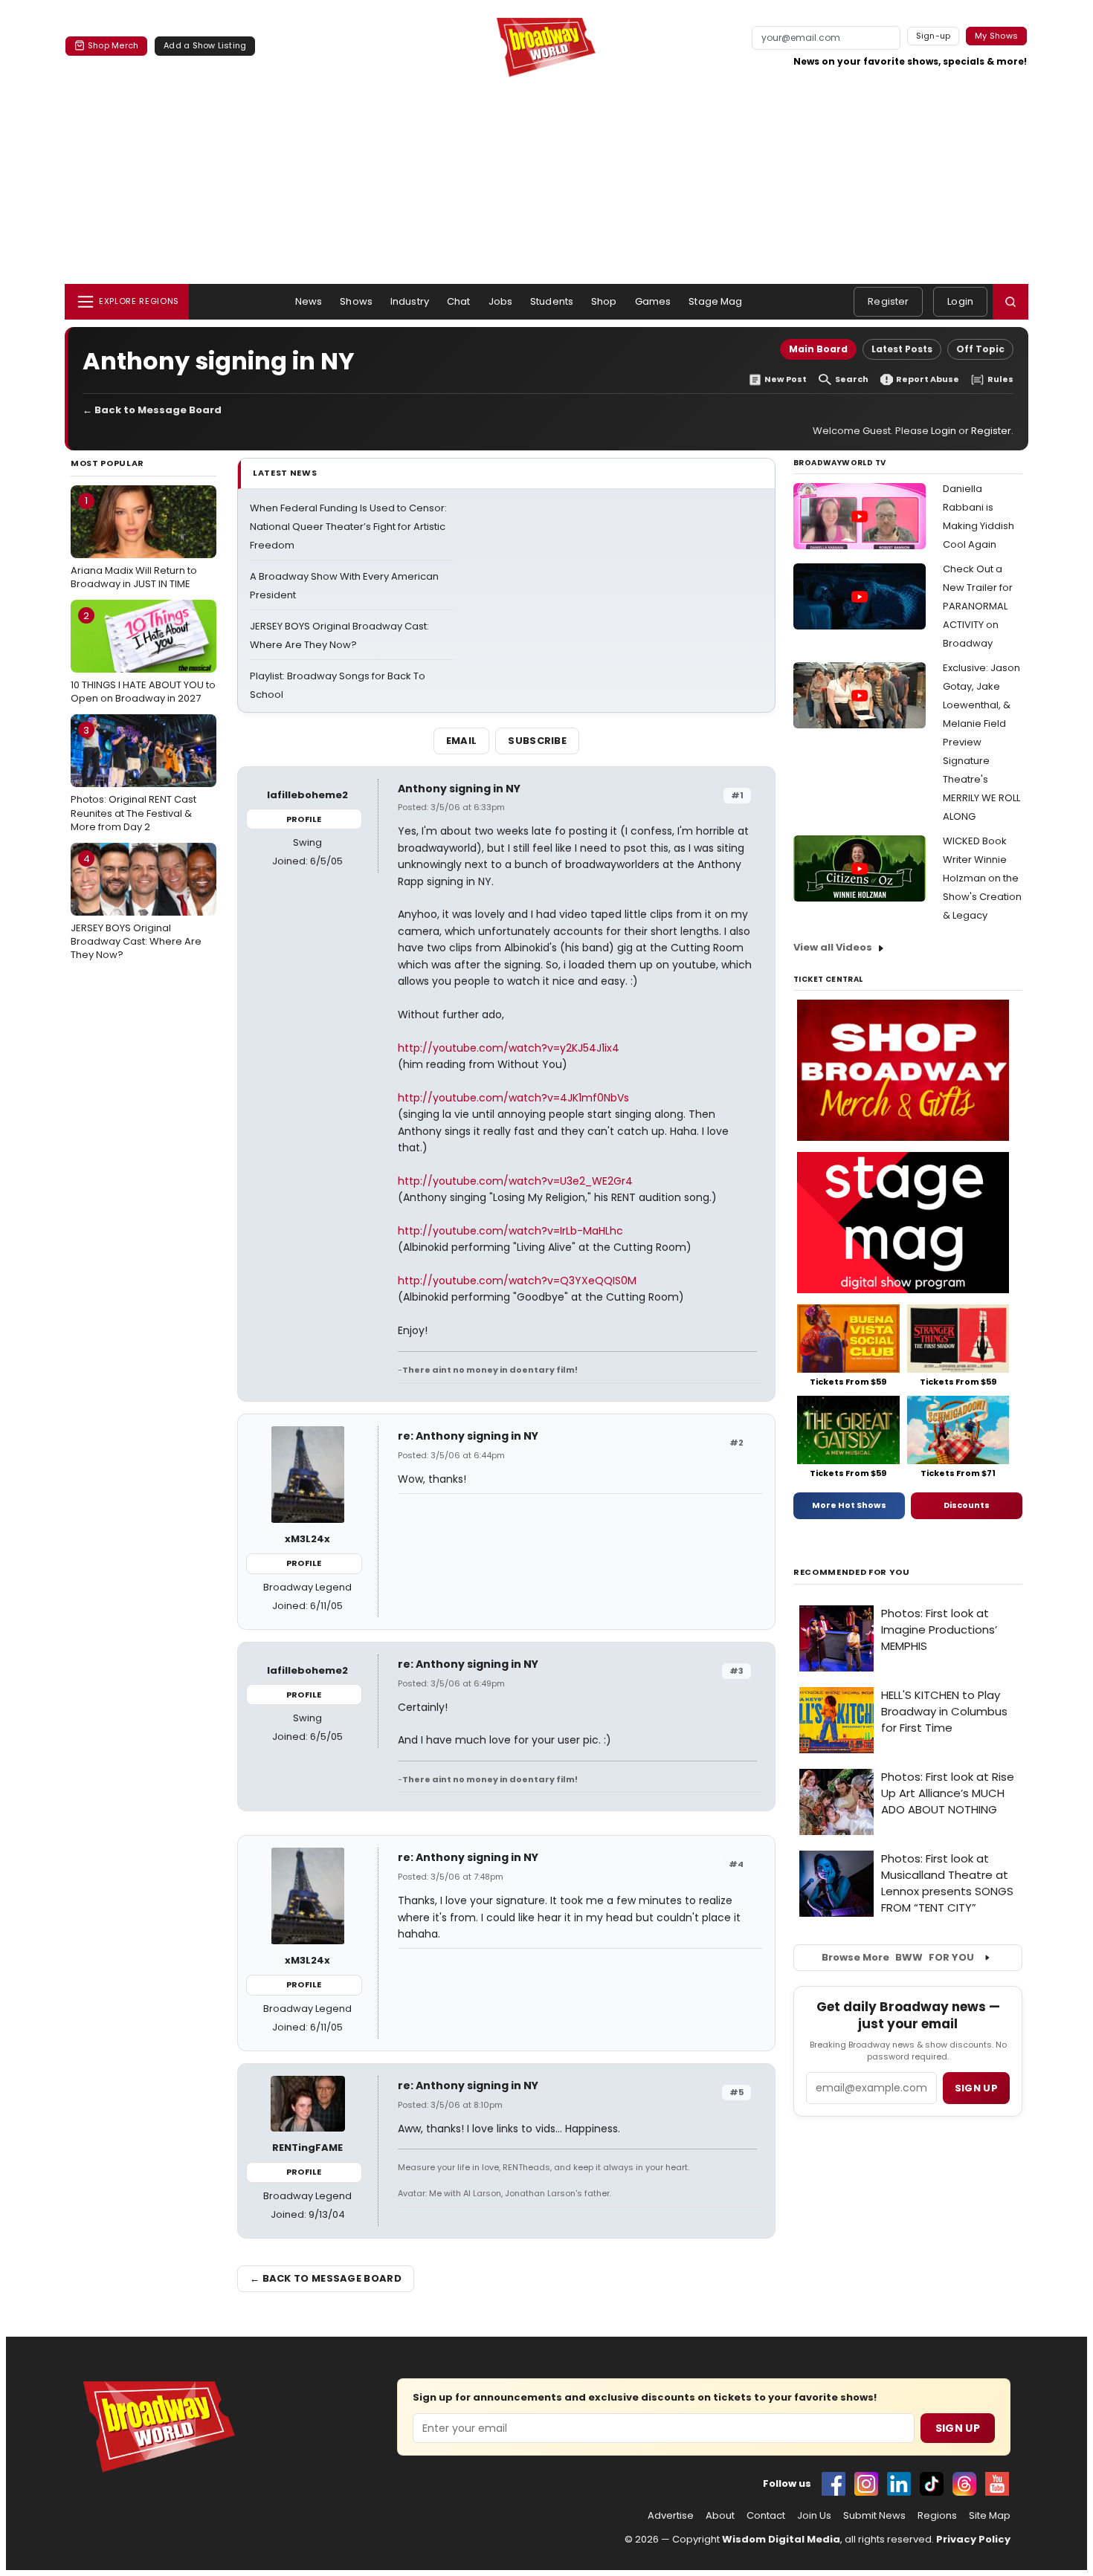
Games (653, 301)
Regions (937, 2516)
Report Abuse (928, 379)
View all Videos (833, 947)
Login (960, 301)
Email (462, 741)
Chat (459, 301)
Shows (356, 301)
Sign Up (958, 2428)
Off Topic (980, 349)
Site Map (990, 2516)
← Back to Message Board (152, 410)
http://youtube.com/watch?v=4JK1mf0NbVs (513, 1098)
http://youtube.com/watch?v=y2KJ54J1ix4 (509, 1048)
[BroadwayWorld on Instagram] (866, 2484)
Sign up (976, 2088)
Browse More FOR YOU (898, 1957)
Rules (1000, 379)
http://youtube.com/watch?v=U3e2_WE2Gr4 (515, 1181)
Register (888, 301)
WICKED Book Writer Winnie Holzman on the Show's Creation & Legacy (982, 878)
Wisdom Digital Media (781, 2539)
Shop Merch (113, 45)
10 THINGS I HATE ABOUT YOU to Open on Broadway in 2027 (143, 657)
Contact (766, 2516)
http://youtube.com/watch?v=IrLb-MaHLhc (510, 1231)
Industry (410, 301)
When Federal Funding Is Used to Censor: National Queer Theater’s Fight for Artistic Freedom (348, 527)
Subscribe (537, 741)
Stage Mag (715, 301)
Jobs (501, 301)
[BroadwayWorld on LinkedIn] (899, 2484)
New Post (786, 379)
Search (852, 379)
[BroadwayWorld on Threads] (964, 2484)
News (309, 301)
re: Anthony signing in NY (468, 1436)
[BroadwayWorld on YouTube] (997, 2484)
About (720, 2516)
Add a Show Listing (205, 45)
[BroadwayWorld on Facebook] (834, 2484)
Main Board (818, 349)
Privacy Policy (973, 2539)
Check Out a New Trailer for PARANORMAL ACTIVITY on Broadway (978, 606)
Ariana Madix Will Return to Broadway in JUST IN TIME (134, 542)
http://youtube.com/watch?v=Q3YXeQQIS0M (517, 1281)
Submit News (874, 2516)
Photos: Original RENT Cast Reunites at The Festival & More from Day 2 (133, 778)
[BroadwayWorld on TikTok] (932, 2484)
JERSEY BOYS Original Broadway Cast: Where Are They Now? (136, 907)
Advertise (671, 2516)
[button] (1010, 302)
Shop (604, 301)
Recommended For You (852, 1572)
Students (552, 301)
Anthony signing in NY (459, 789)
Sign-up (934, 36)
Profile (304, 819)
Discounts (967, 1505)
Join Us (814, 2516)
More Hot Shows (849, 1505)
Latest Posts (902, 349)
